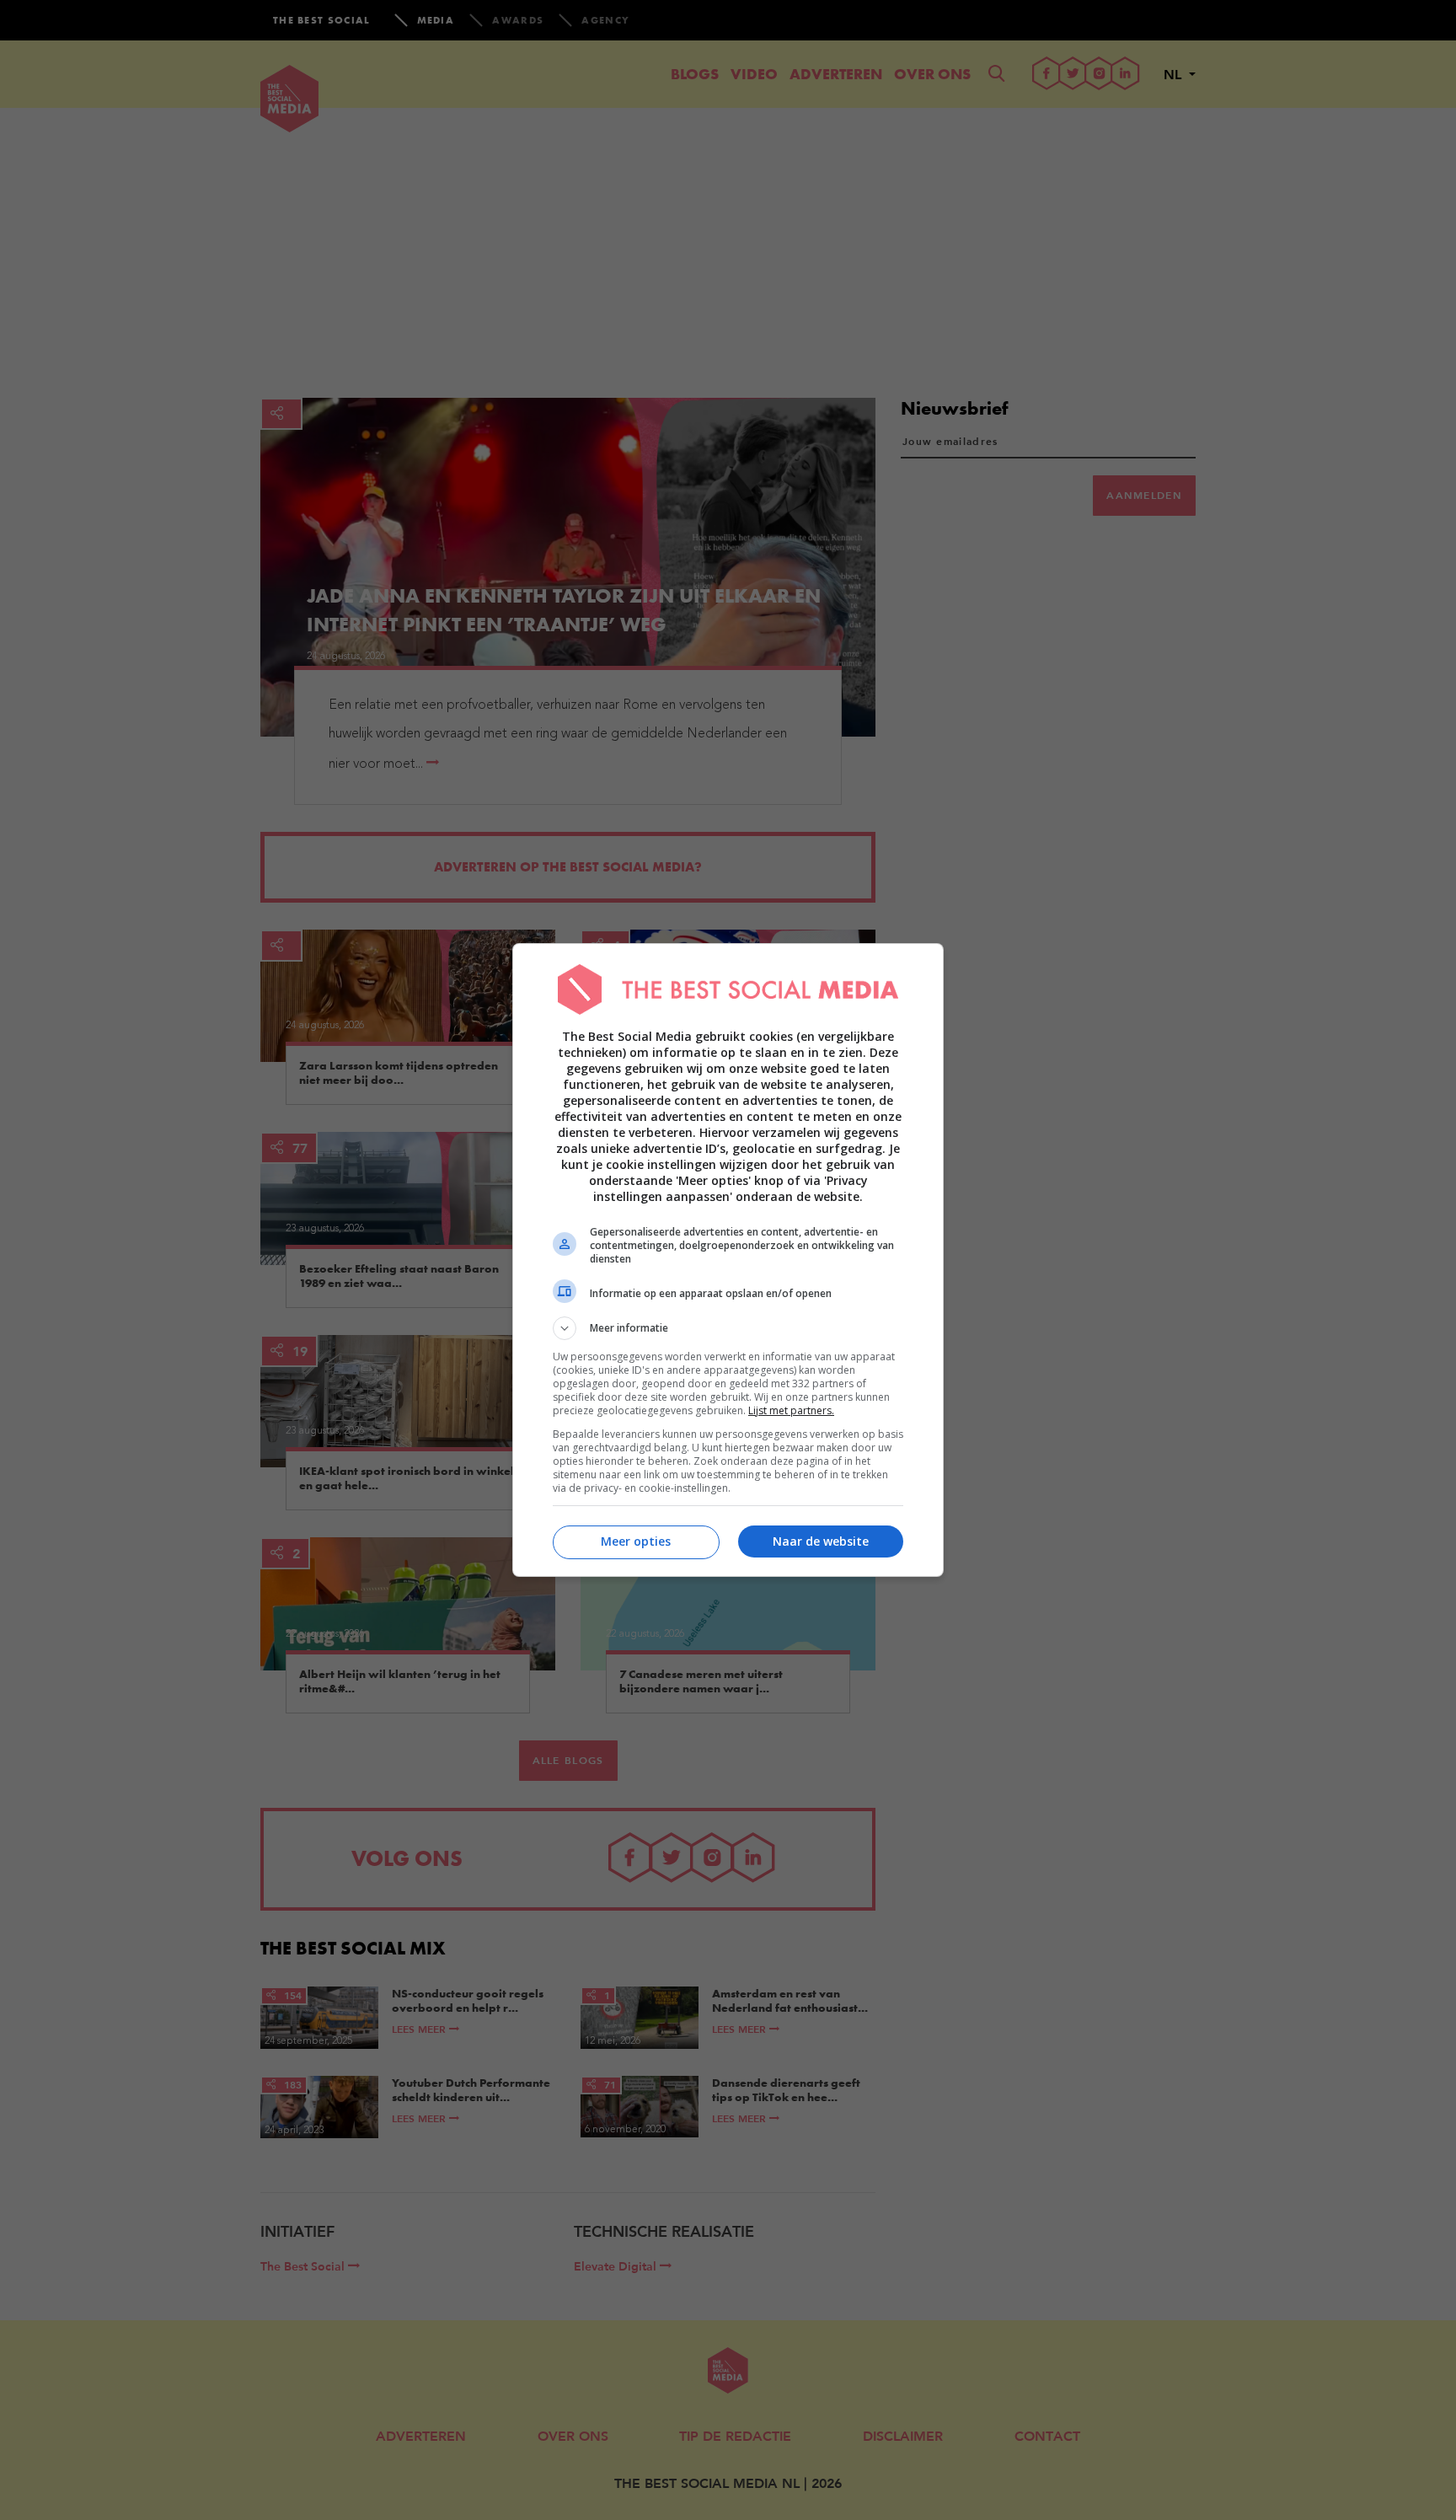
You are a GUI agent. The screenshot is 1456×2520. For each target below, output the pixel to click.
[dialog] (728, 1260)
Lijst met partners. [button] (791, 1410)
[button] (728, 1328)
